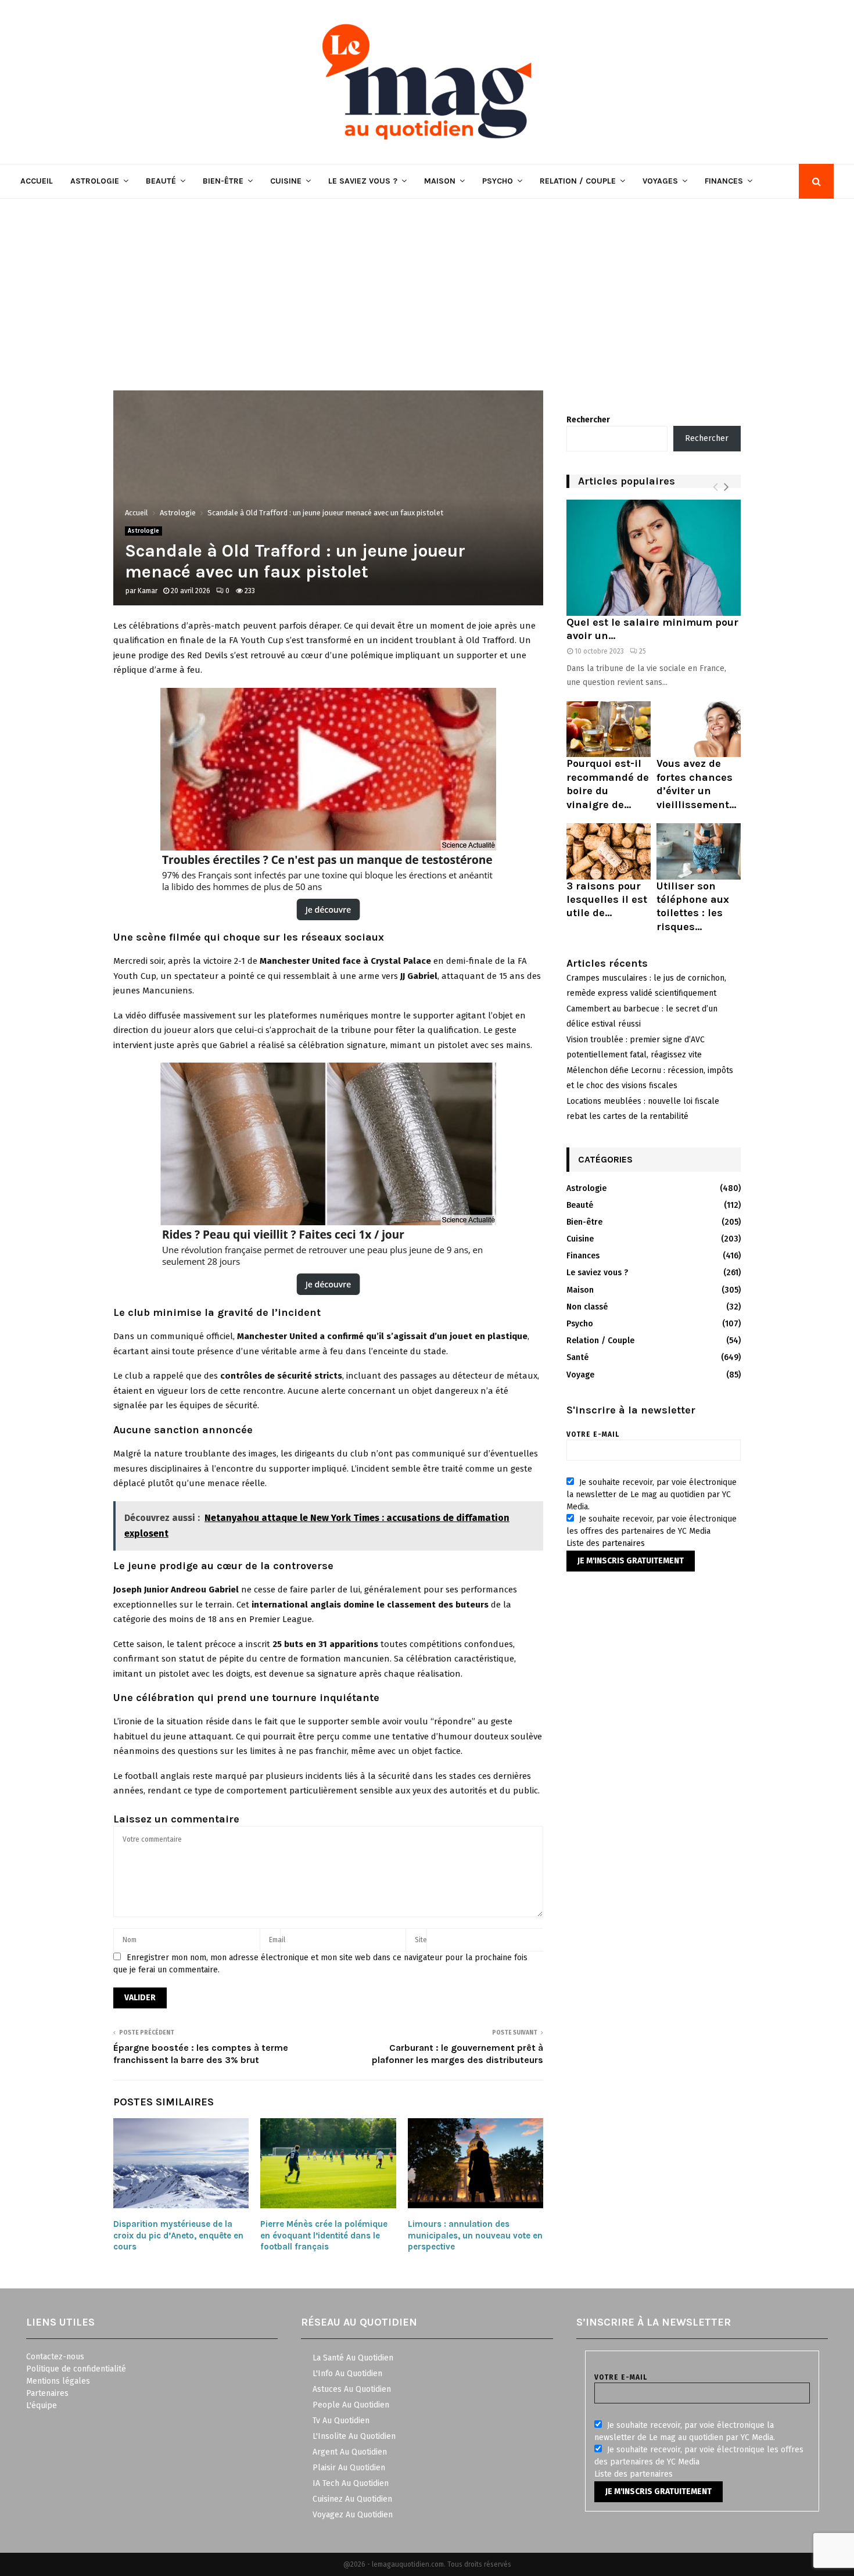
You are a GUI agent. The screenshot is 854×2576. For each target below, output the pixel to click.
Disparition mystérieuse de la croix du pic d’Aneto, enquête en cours (178, 2235)
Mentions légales (58, 2381)
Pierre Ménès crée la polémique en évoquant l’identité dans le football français (324, 2235)
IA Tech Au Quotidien (351, 2483)
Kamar (148, 591)
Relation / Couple (578, 181)
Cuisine (286, 181)
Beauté (161, 181)
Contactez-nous (55, 2357)
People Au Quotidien (351, 2405)
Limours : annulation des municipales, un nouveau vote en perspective (475, 2235)
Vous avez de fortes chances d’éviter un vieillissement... (696, 784)
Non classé (587, 1307)
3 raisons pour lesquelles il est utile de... (607, 900)
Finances (724, 181)
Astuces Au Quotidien (352, 2389)
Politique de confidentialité (76, 2369)
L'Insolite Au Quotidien (354, 2436)
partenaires (623, 1543)
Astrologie (95, 181)
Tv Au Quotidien (341, 2421)
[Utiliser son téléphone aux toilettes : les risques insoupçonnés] (699, 851)
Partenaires (47, 2393)
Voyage (580, 1375)
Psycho (498, 181)
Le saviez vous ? (363, 181)
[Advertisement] (427, 286)
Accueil (37, 181)
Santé (577, 1357)
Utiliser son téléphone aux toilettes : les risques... (693, 906)
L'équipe (42, 2405)
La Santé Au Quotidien (353, 2358)
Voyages (660, 181)
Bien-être (223, 181)
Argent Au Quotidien (350, 2452)
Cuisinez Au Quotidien (352, 2499)
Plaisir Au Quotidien (349, 2468)
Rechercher (588, 420)
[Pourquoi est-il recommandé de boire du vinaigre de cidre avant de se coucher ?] (609, 729)
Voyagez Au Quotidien (353, 2515)
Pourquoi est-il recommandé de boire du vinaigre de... (608, 784)
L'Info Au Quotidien (347, 2374)
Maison (440, 181)
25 (643, 651)
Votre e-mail (593, 1434)
